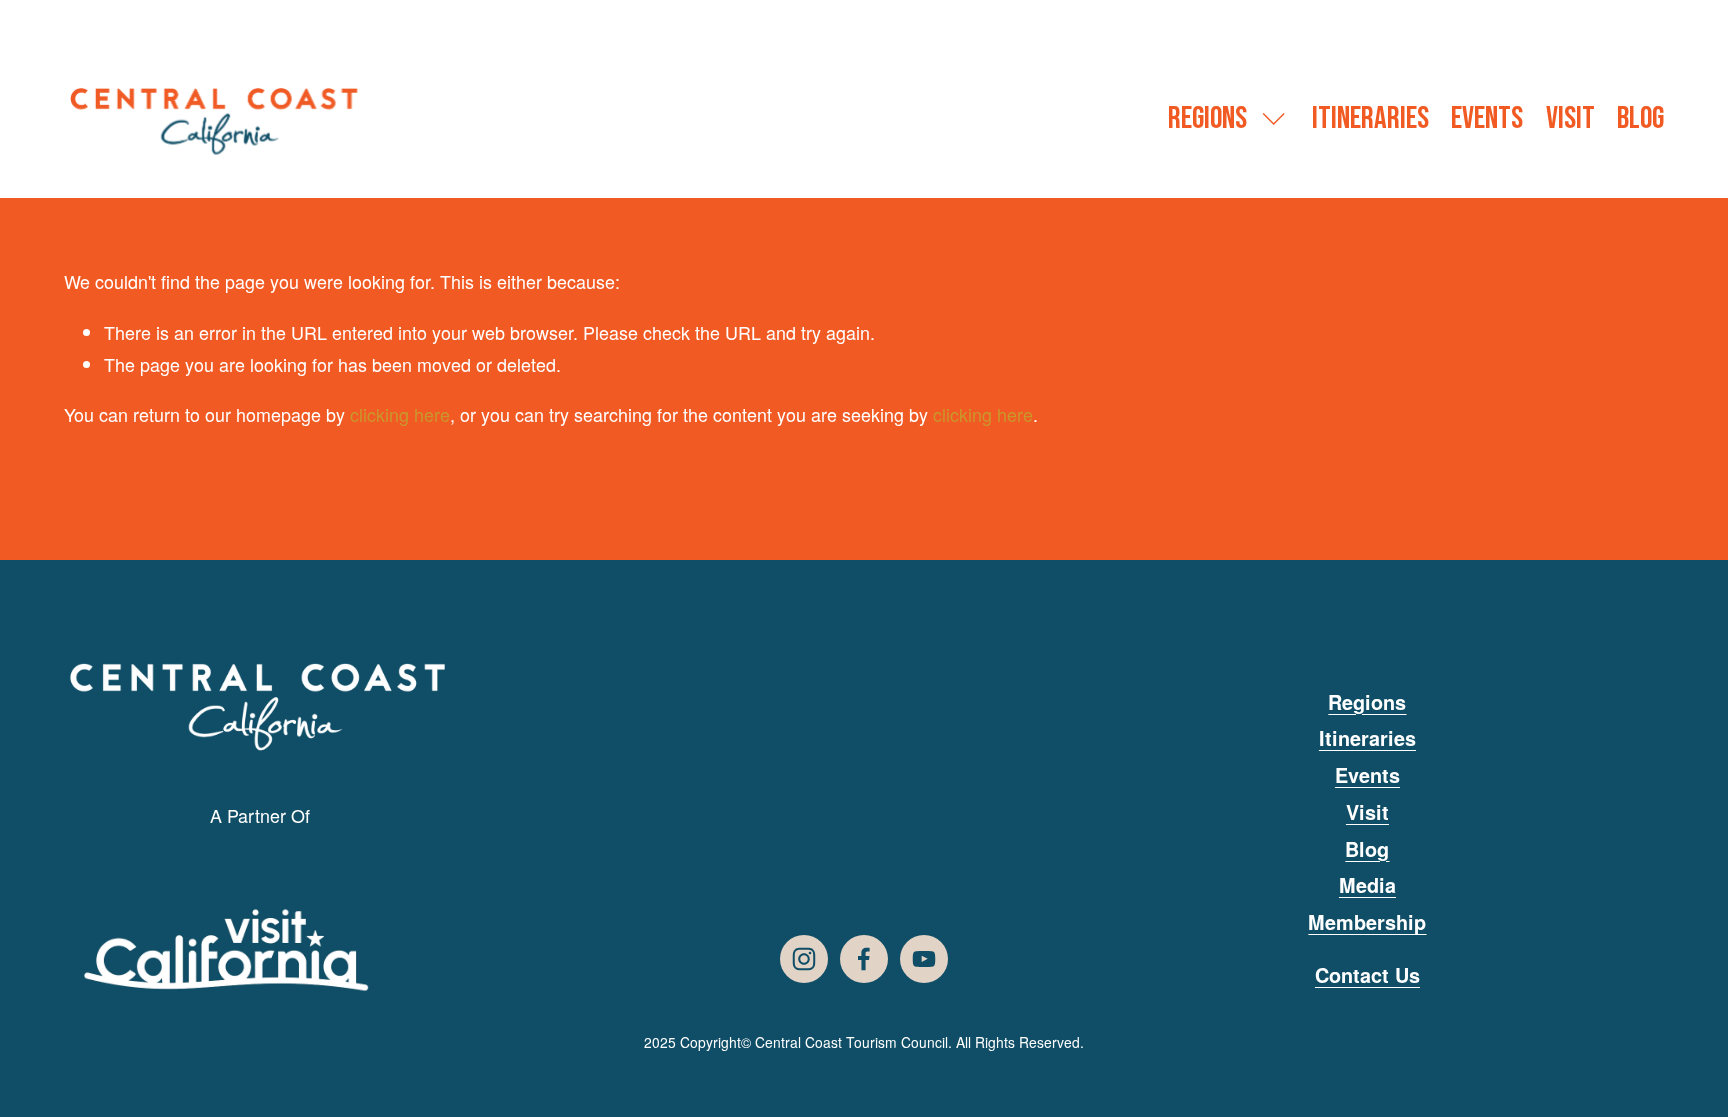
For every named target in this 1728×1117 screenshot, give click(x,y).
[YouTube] (924, 959)
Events (1487, 118)
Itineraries (1370, 118)
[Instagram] (804, 959)
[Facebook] (864, 959)
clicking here (400, 414)
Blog (1640, 118)
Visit (1570, 118)
